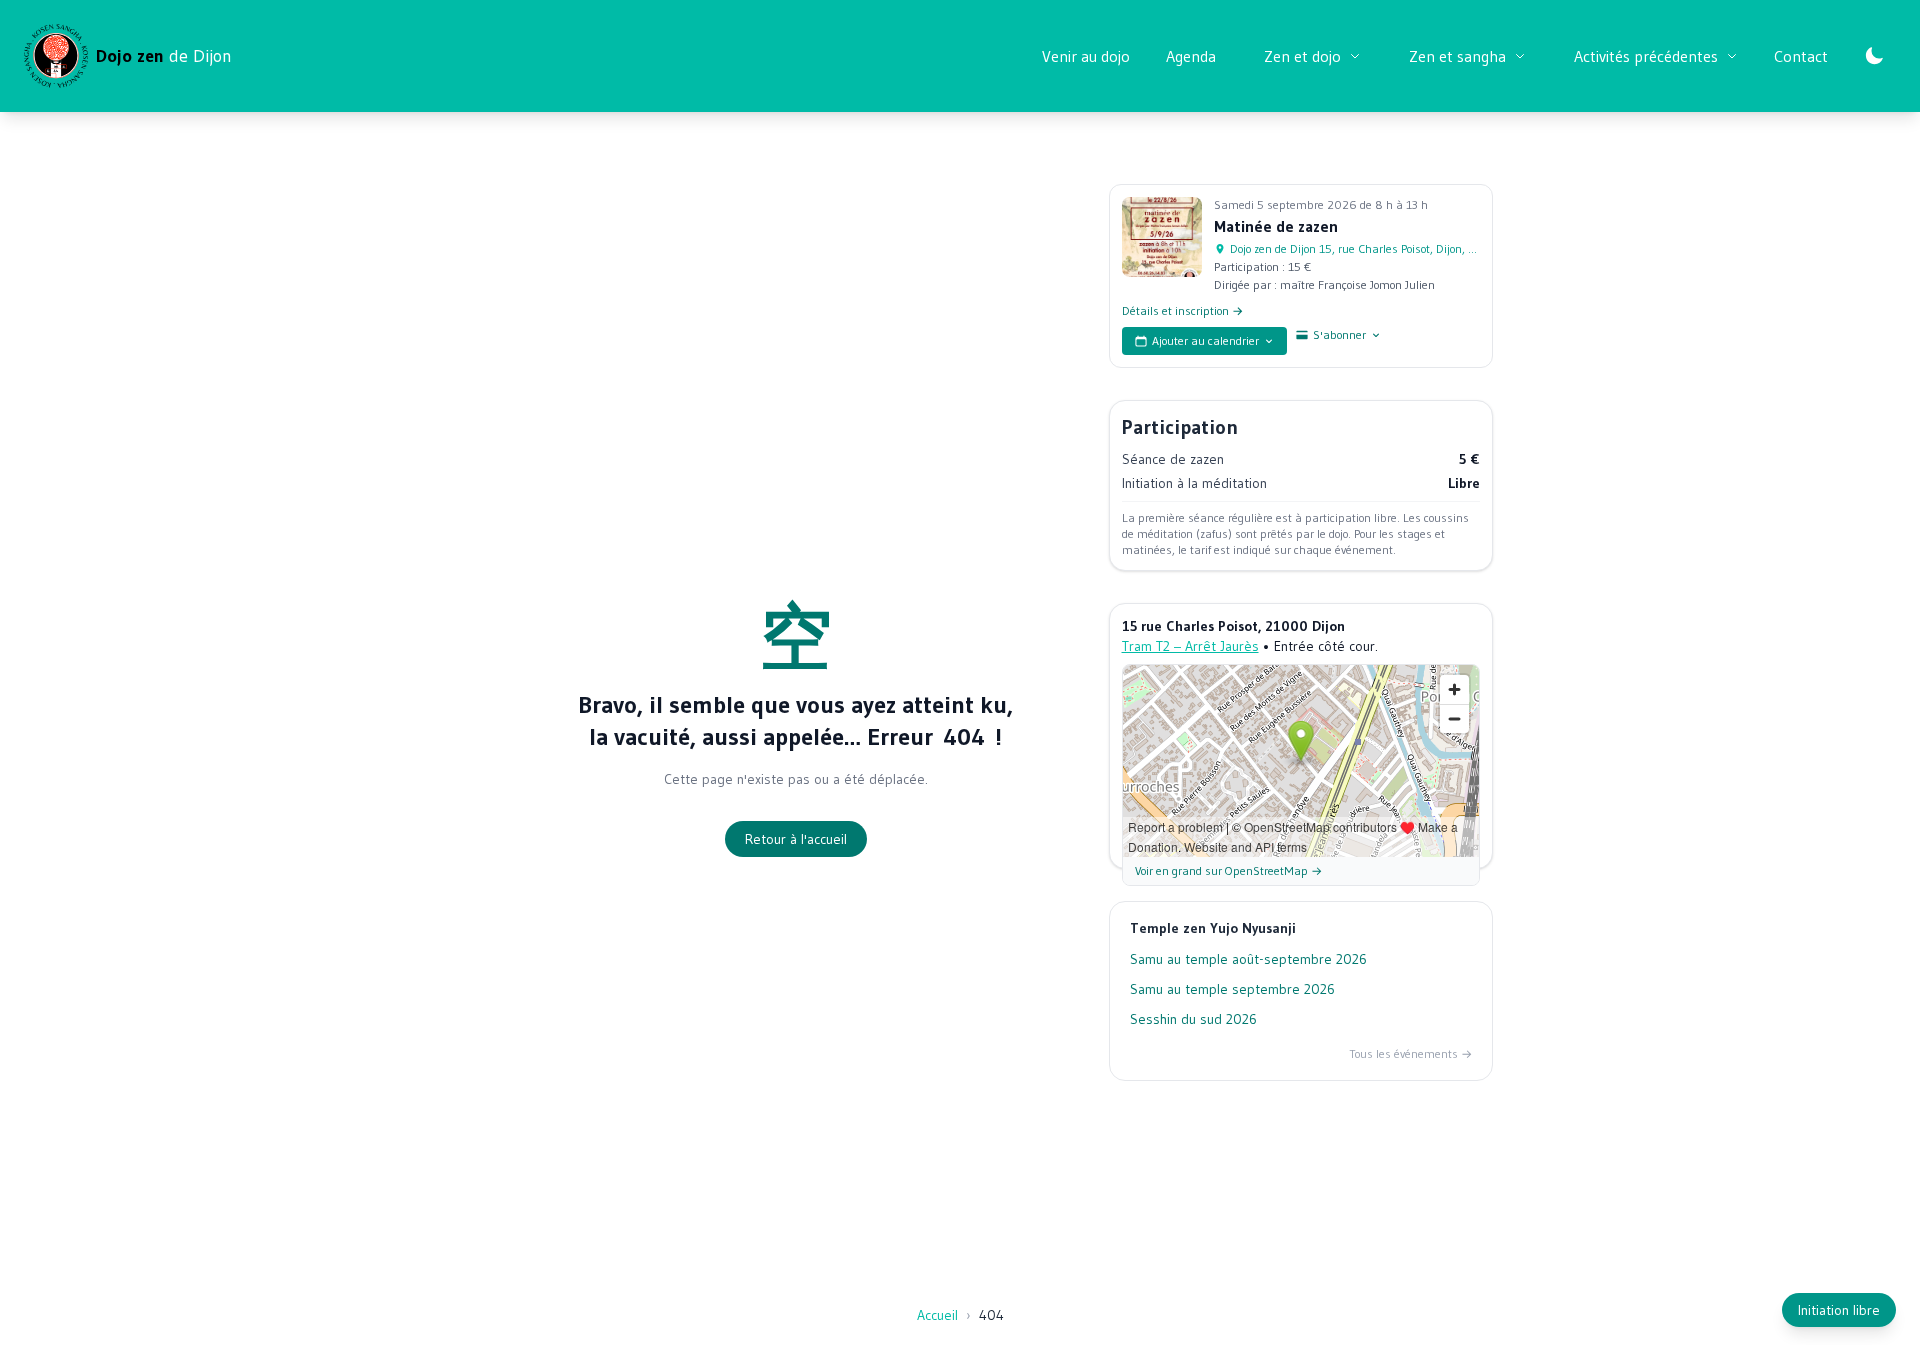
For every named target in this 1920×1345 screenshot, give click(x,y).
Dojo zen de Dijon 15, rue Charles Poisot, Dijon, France (1355, 248)
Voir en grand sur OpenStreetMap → (1228, 870)
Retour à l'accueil (796, 839)
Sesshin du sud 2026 (1193, 1019)
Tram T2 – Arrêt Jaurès (1190, 646)
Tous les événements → (1410, 1053)
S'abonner (1339, 334)
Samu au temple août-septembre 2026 (1248, 959)
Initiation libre (1839, 1310)
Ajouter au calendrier (1205, 340)
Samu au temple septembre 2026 (1232, 989)
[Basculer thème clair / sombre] (1874, 56)
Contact (1801, 56)
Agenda (1191, 56)
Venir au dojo (1086, 56)
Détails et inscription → (1182, 310)
